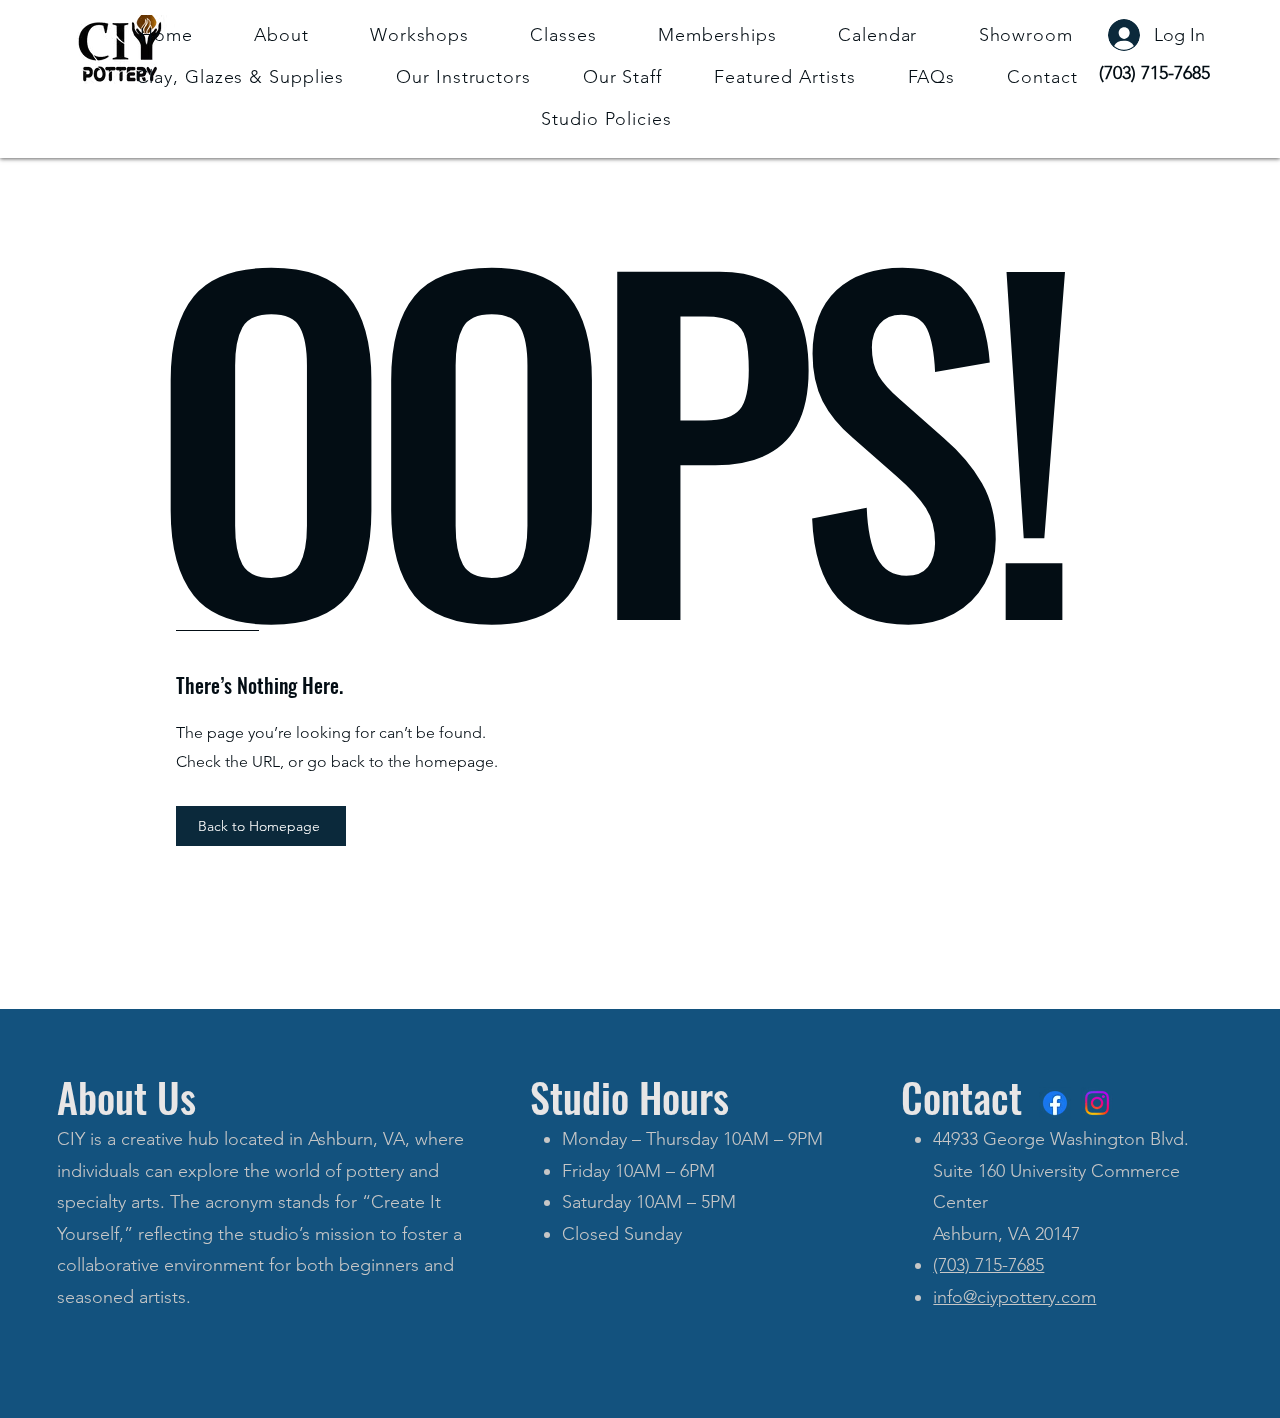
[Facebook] (1055, 1103)
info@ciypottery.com (1014, 1297)
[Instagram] (1097, 1103)
